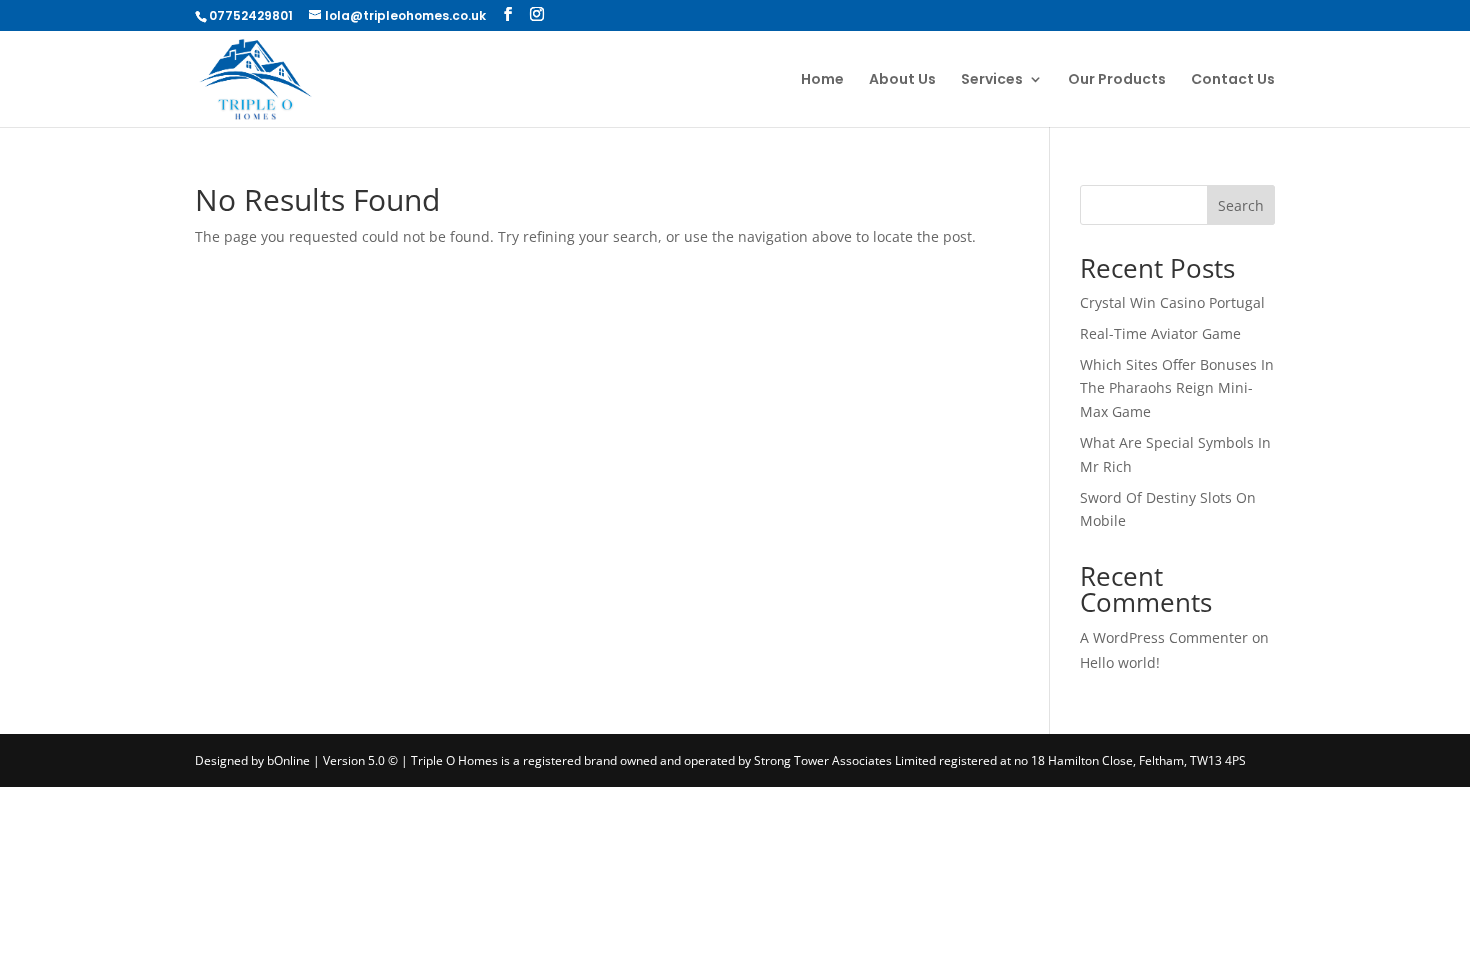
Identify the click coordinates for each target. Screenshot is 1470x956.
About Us (902, 80)
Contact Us (1233, 80)
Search (1241, 205)
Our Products (1117, 80)
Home (822, 80)
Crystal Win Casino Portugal (1172, 302)
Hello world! (1120, 662)
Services (992, 80)
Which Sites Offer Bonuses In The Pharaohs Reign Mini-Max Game (1177, 388)
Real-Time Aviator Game (1160, 333)
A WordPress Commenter (1164, 637)
